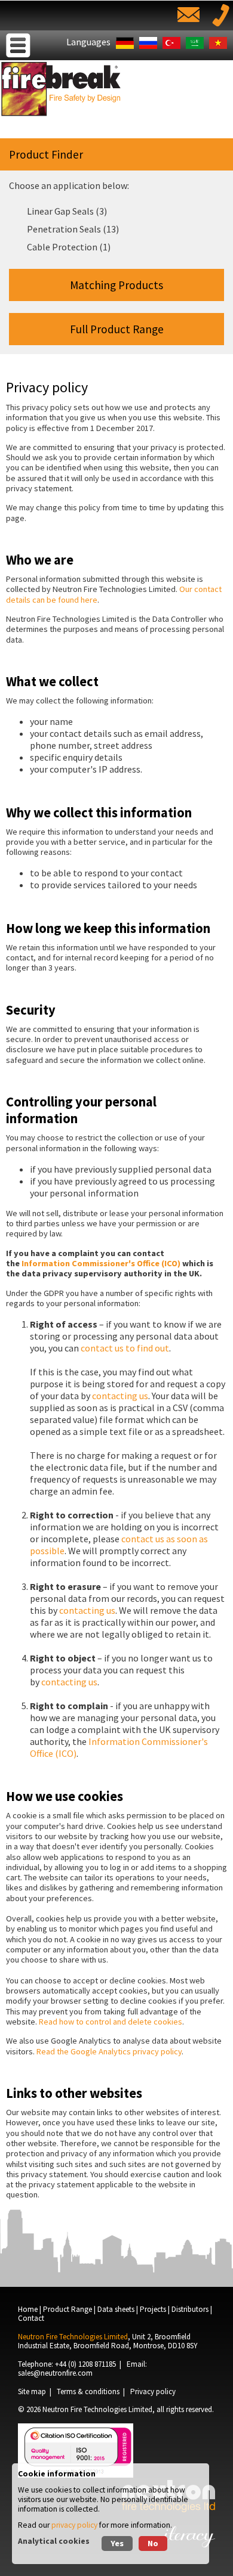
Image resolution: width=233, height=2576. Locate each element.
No (153, 2543)
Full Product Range (117, 329)
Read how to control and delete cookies (111, 2022)
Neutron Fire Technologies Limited (97, 2409)
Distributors (190, 2309)
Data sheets (116, 2309)
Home (28, 2309)
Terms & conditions (88, 2391)
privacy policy (74, 2525)
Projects (153, 2309)
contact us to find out (125, 1348)
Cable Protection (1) (69, 247)
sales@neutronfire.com (55, 2373)
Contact (31, 2318)
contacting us (120, 1396)
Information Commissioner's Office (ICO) (102, 1263)
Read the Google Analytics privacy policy (109, 2051)
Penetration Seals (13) (73, 229)
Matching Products (116, 285)
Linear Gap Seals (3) (67, 211)
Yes (117, 2543)
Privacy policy (153, 2391)
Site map (32, 2391)
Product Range (68, 2309)
